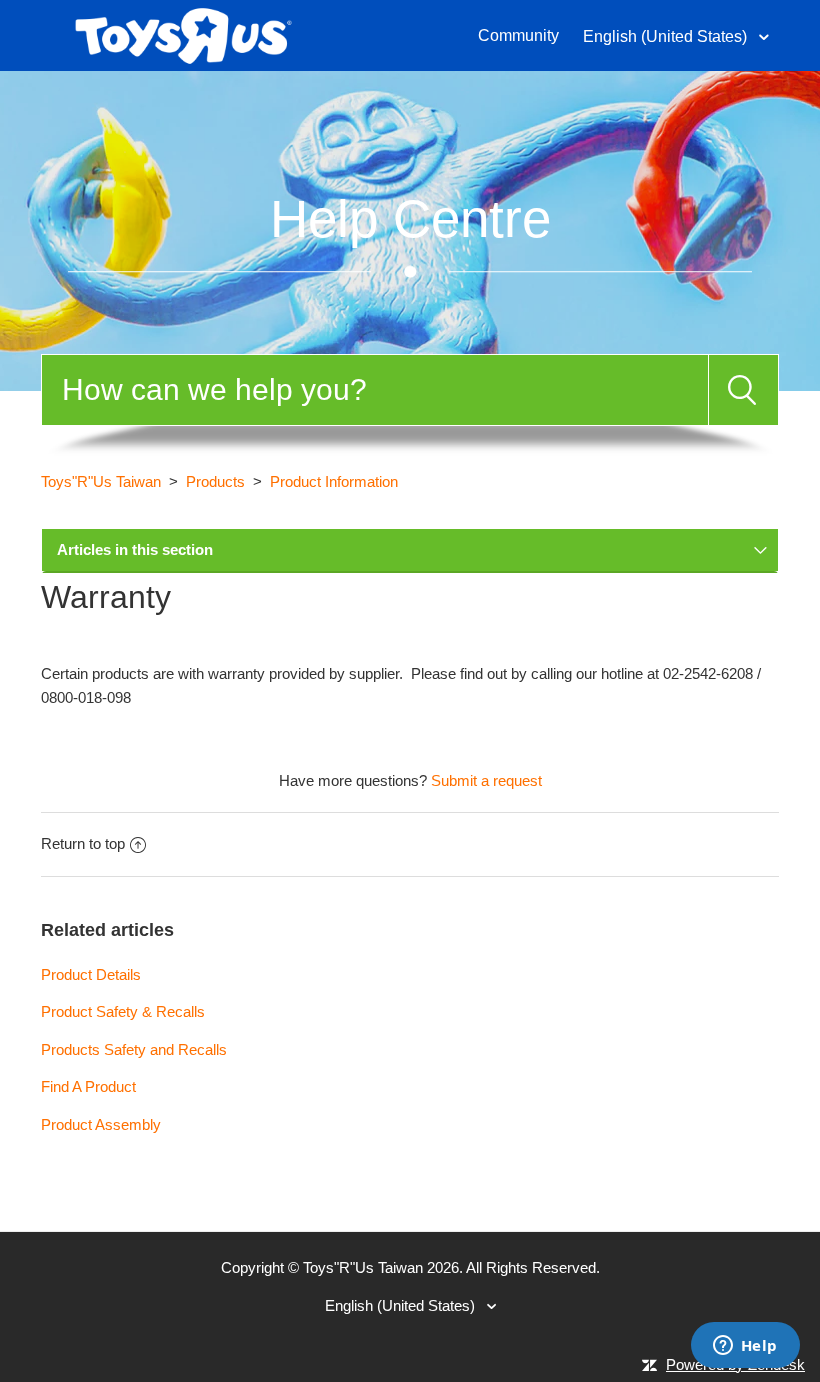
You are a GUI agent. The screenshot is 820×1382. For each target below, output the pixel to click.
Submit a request (486, 780)
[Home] (183, 33)
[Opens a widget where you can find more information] (745, 1347)
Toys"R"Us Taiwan (101, 481)
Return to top (83, 843)
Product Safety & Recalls (123, 1011)
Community (518, 35)
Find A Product (88, 1086)
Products (215, 481)
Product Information (334, 481)
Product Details (91, 974)
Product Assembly (101, 1124)
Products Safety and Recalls (134, 1049)
